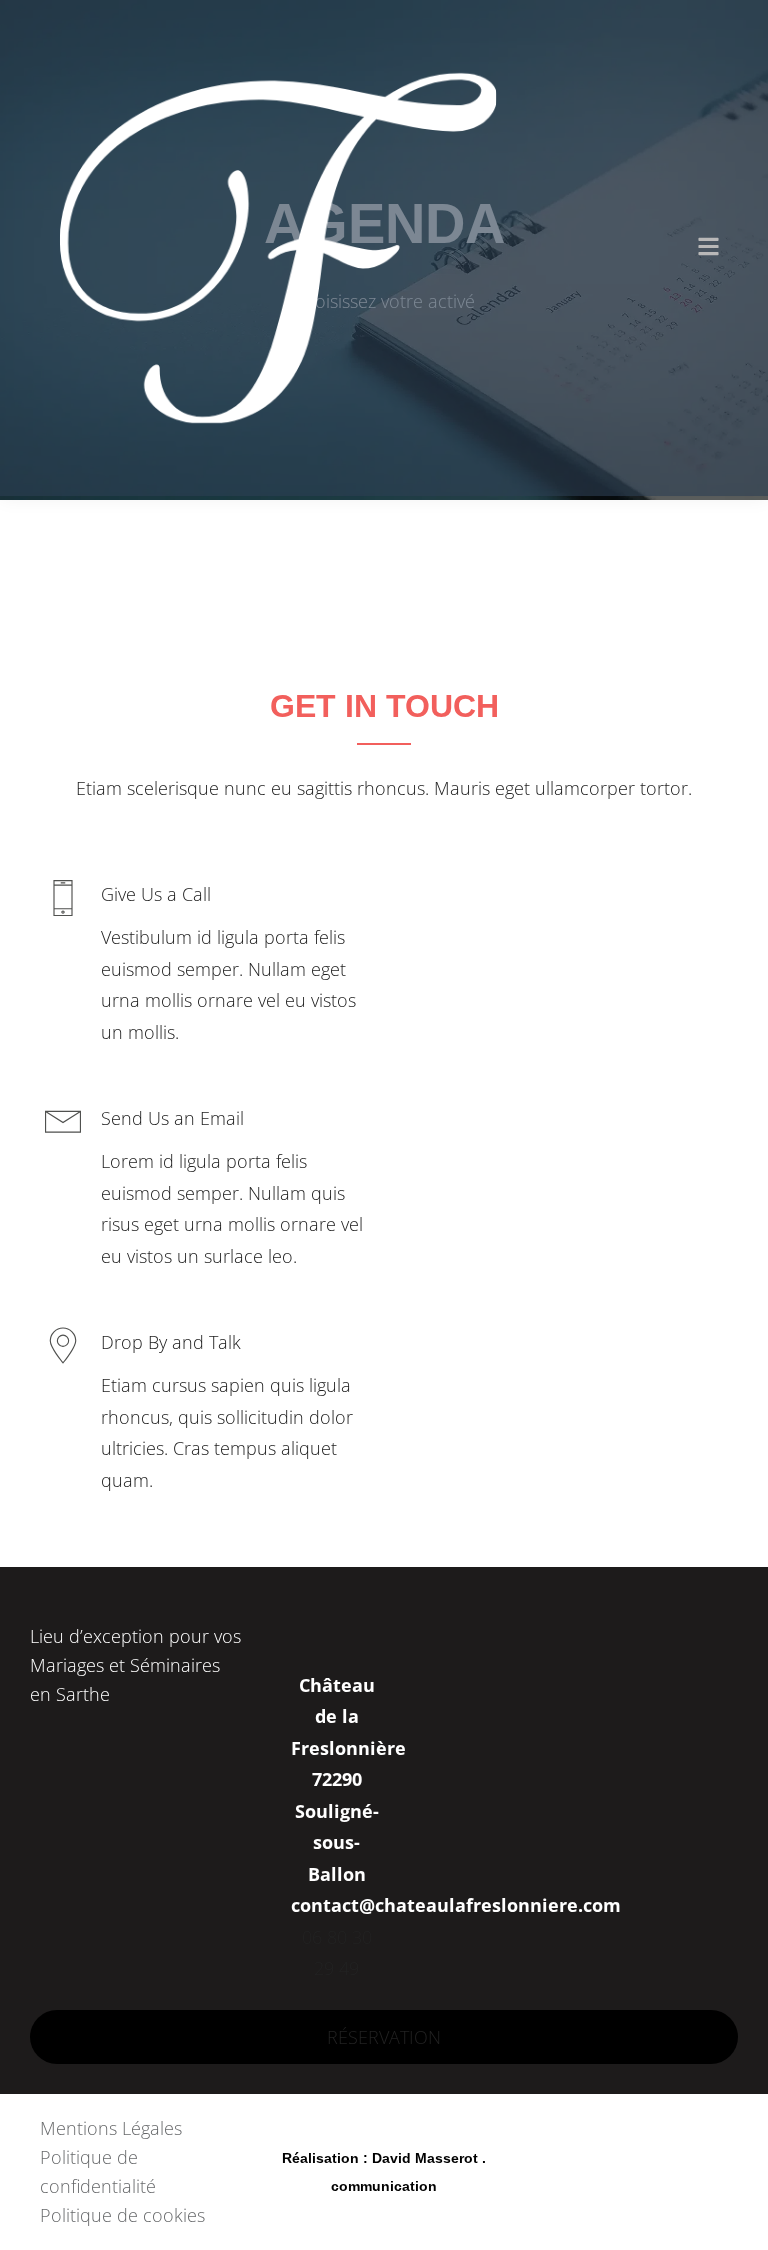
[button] (708, 248)
